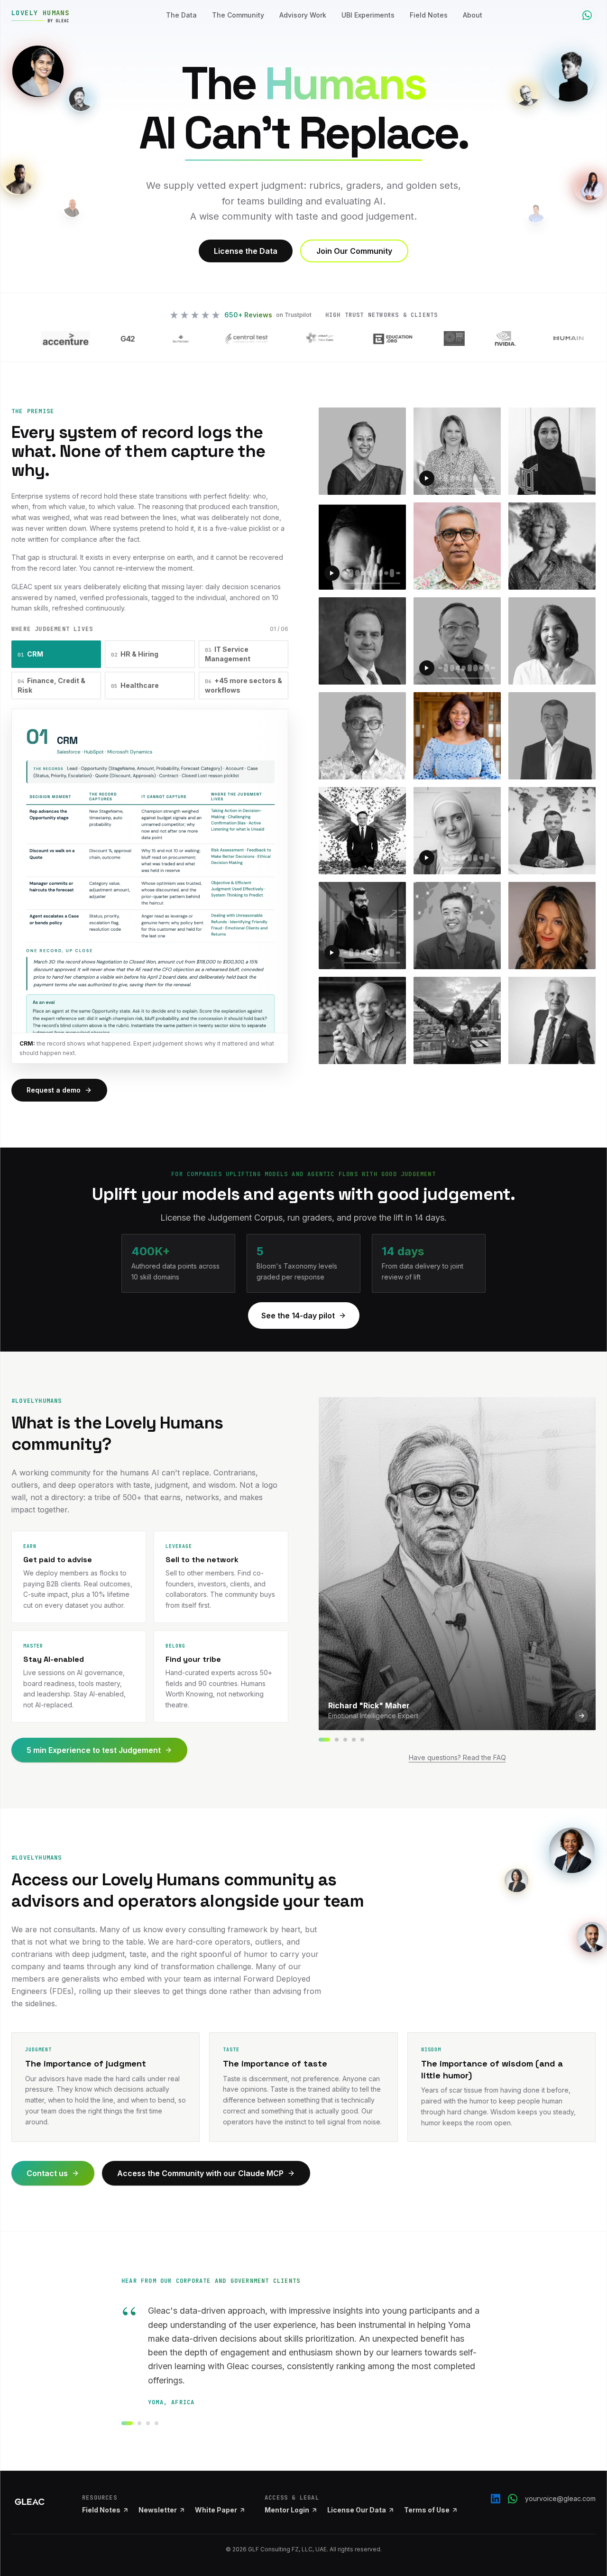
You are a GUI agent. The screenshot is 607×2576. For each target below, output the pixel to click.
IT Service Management (228, 654)
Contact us (47, 2173)
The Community (238, 15)
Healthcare (135, 685)
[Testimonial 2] (139, 2423)
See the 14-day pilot (298, 1316)
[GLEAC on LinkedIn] (496, 2499)
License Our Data (357, 2510)
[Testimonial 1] (127, 2423)
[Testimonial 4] (156, 2423)
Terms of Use (427, 2510)
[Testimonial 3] (148, 2423)
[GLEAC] (30, 2502)
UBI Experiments (368, 15)
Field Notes (429, 15)
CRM (30, 654)
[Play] (427, 478)
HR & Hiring (135, 654)
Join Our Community (354, 251)
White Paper (216, 2510)
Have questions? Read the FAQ (457, 1757)
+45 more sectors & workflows (244, 685)
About (473, 15)
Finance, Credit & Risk (51, 685)
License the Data (246, 251)
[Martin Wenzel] (354, 1740)
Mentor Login (287, 2510)
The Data (181, 15)
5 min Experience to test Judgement (94, 1750)
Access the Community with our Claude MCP (200, 2173)
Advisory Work (303, 15)
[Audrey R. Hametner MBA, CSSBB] (362, 1740)
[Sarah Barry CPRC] (345, 1740)
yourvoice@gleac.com (560, 2498)
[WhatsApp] (513, 2499)
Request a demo (54, 1090)
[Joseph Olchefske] (337, 1740)
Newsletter (158, 2510)
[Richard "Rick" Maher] (324, 1740)
